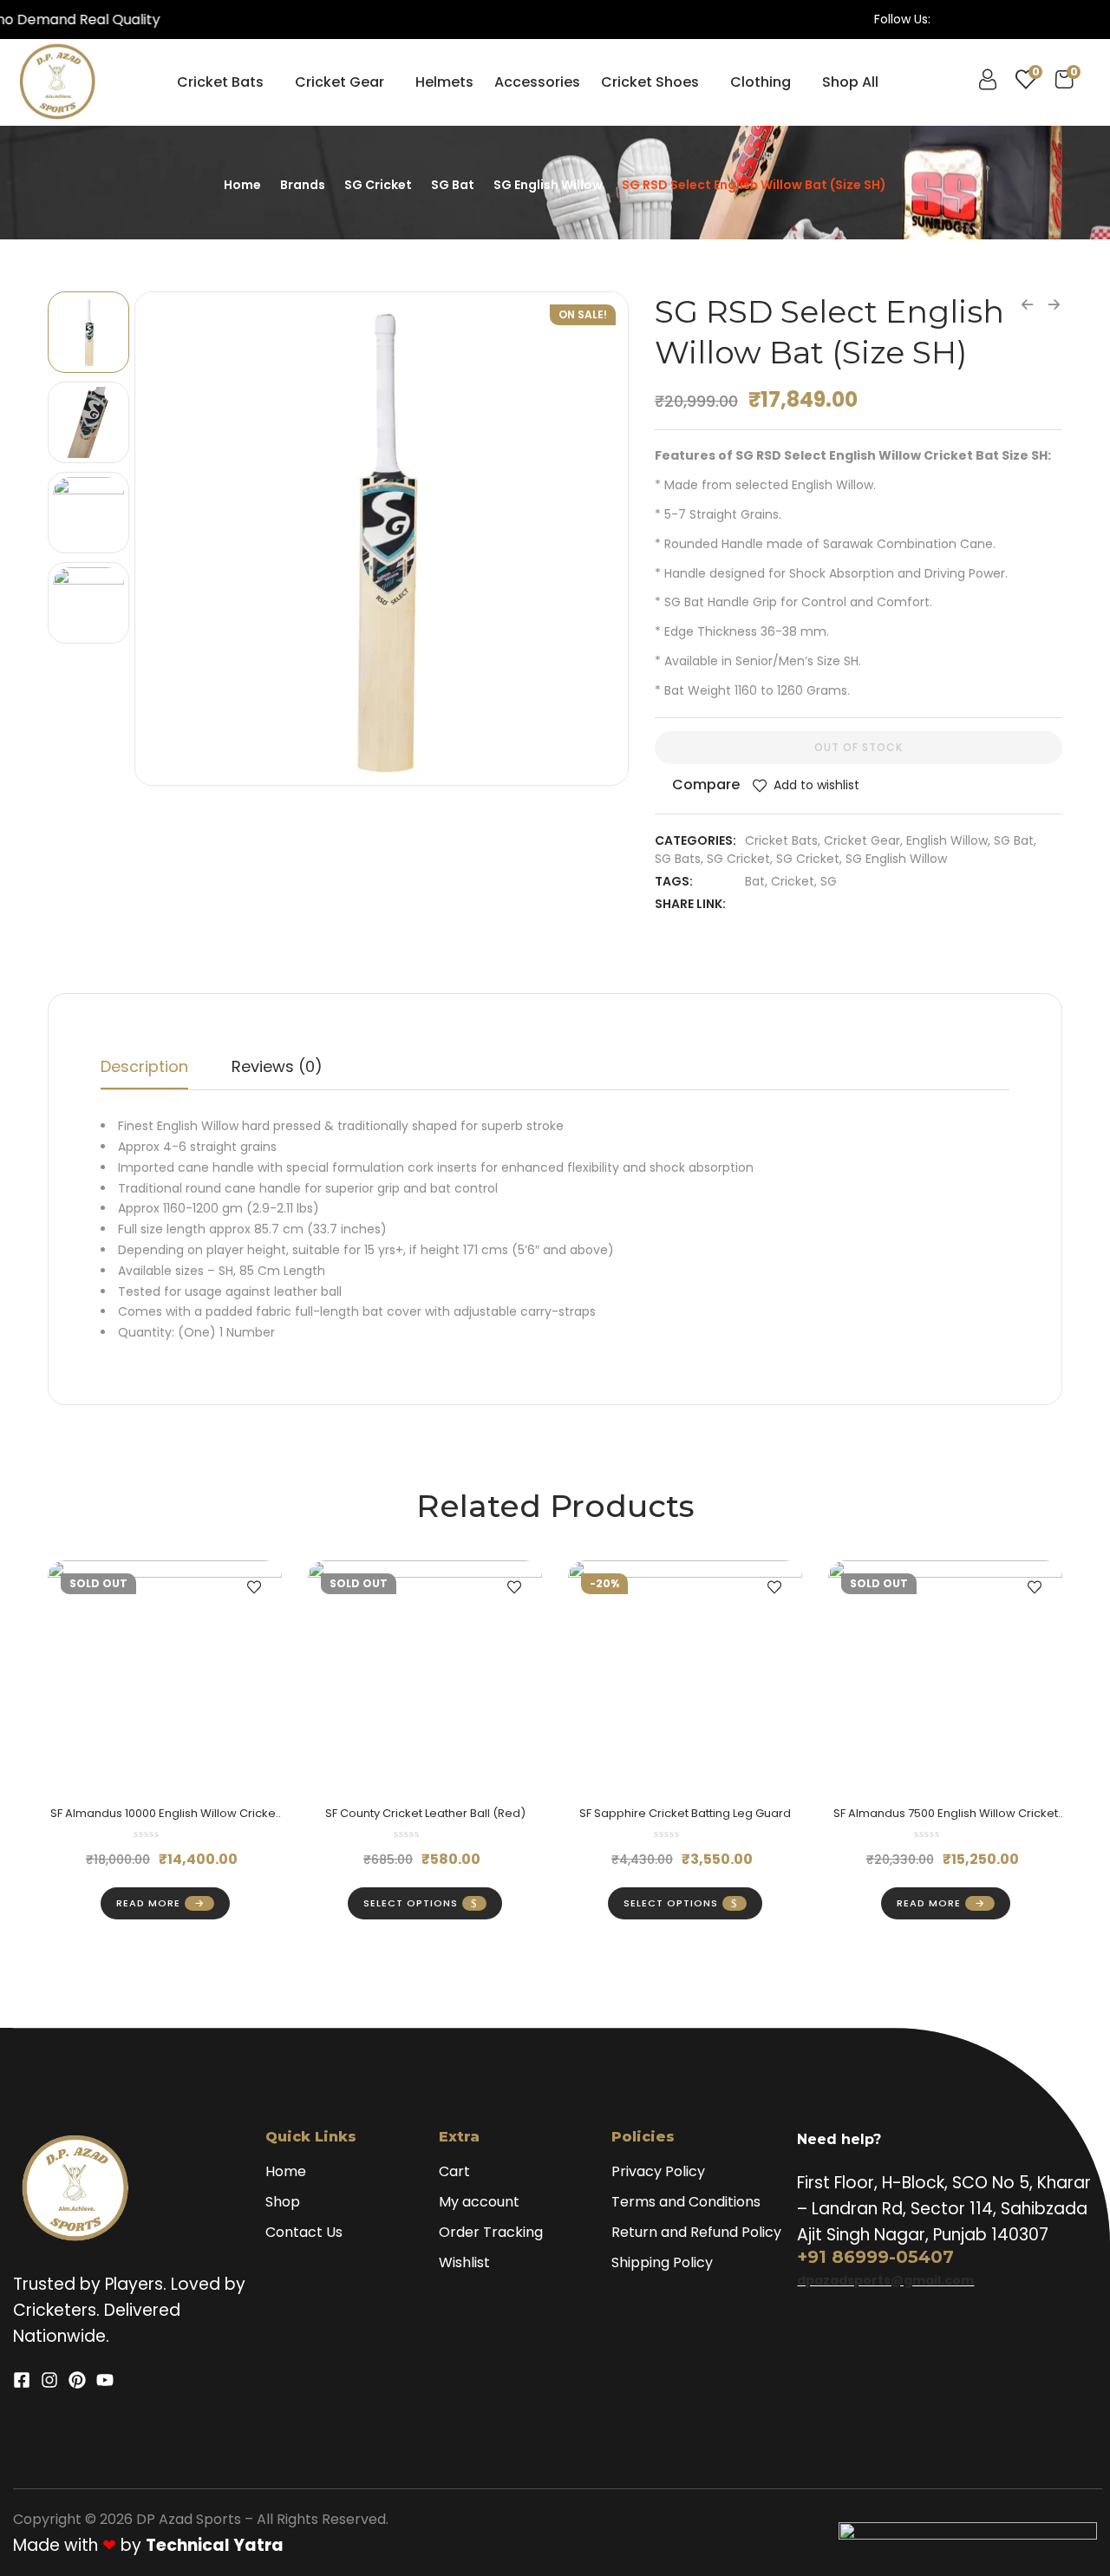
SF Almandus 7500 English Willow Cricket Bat (946, 1821)
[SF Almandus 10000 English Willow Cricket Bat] (165, 1677)
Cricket (793, 881)
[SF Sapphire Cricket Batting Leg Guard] (685, 1677)
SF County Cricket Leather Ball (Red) (425, 1813)
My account (479, 2202)
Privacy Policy (658, 2171)
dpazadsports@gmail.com (885, 2280)
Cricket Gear (340, 82)
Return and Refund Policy (696, 2232)
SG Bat (453, 185)
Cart (454, 2171)
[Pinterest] (77, 2380)
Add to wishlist (816, 785)
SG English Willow (548, 185)
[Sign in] (988, 84)
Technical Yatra (215, 2545)
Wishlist (464, 2262)
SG (829, 881)
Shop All (850, 82)
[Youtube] (105, 2380)
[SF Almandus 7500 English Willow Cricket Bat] (945, 1677)
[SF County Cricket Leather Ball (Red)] (425, 1677)
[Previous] (168, 538)
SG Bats (678, 859)
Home (242, 185)
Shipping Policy (662, 2262)
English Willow (947, 840)
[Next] (595, 538)
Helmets (444, 82)
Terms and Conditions (686, 2202)
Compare (706, 785)
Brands (303, 185)
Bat (755, 881)
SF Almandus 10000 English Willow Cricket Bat (165, 1821)
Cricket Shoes (650, 82)
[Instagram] (49, 2380)
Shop (283, 2202)
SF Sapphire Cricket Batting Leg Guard (685, 1813)
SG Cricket (378, 185)
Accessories (537, 82)
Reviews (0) (277, 1066)
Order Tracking (491, 2232)
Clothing (761, 82)
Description (144, 1066)
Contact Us (304, 2232)
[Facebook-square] (22, 2380)
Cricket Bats (220, 82)
